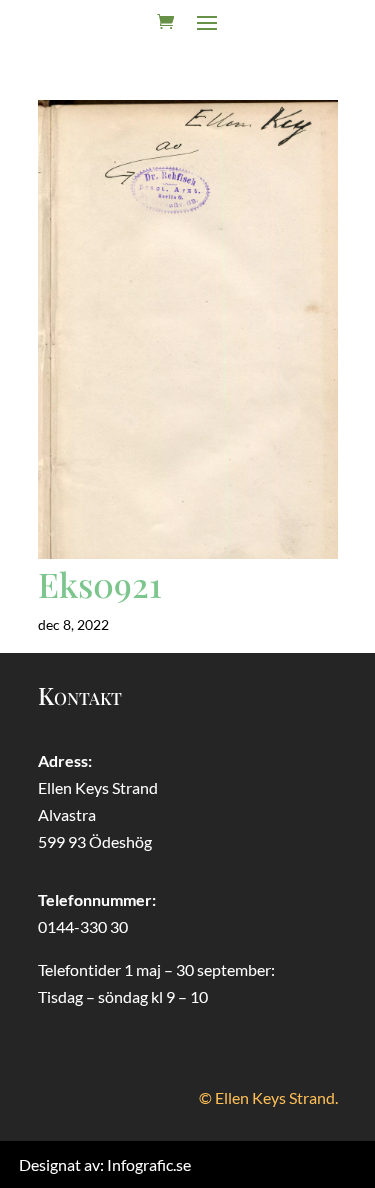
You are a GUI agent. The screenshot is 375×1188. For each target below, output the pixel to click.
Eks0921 (100, 584)
